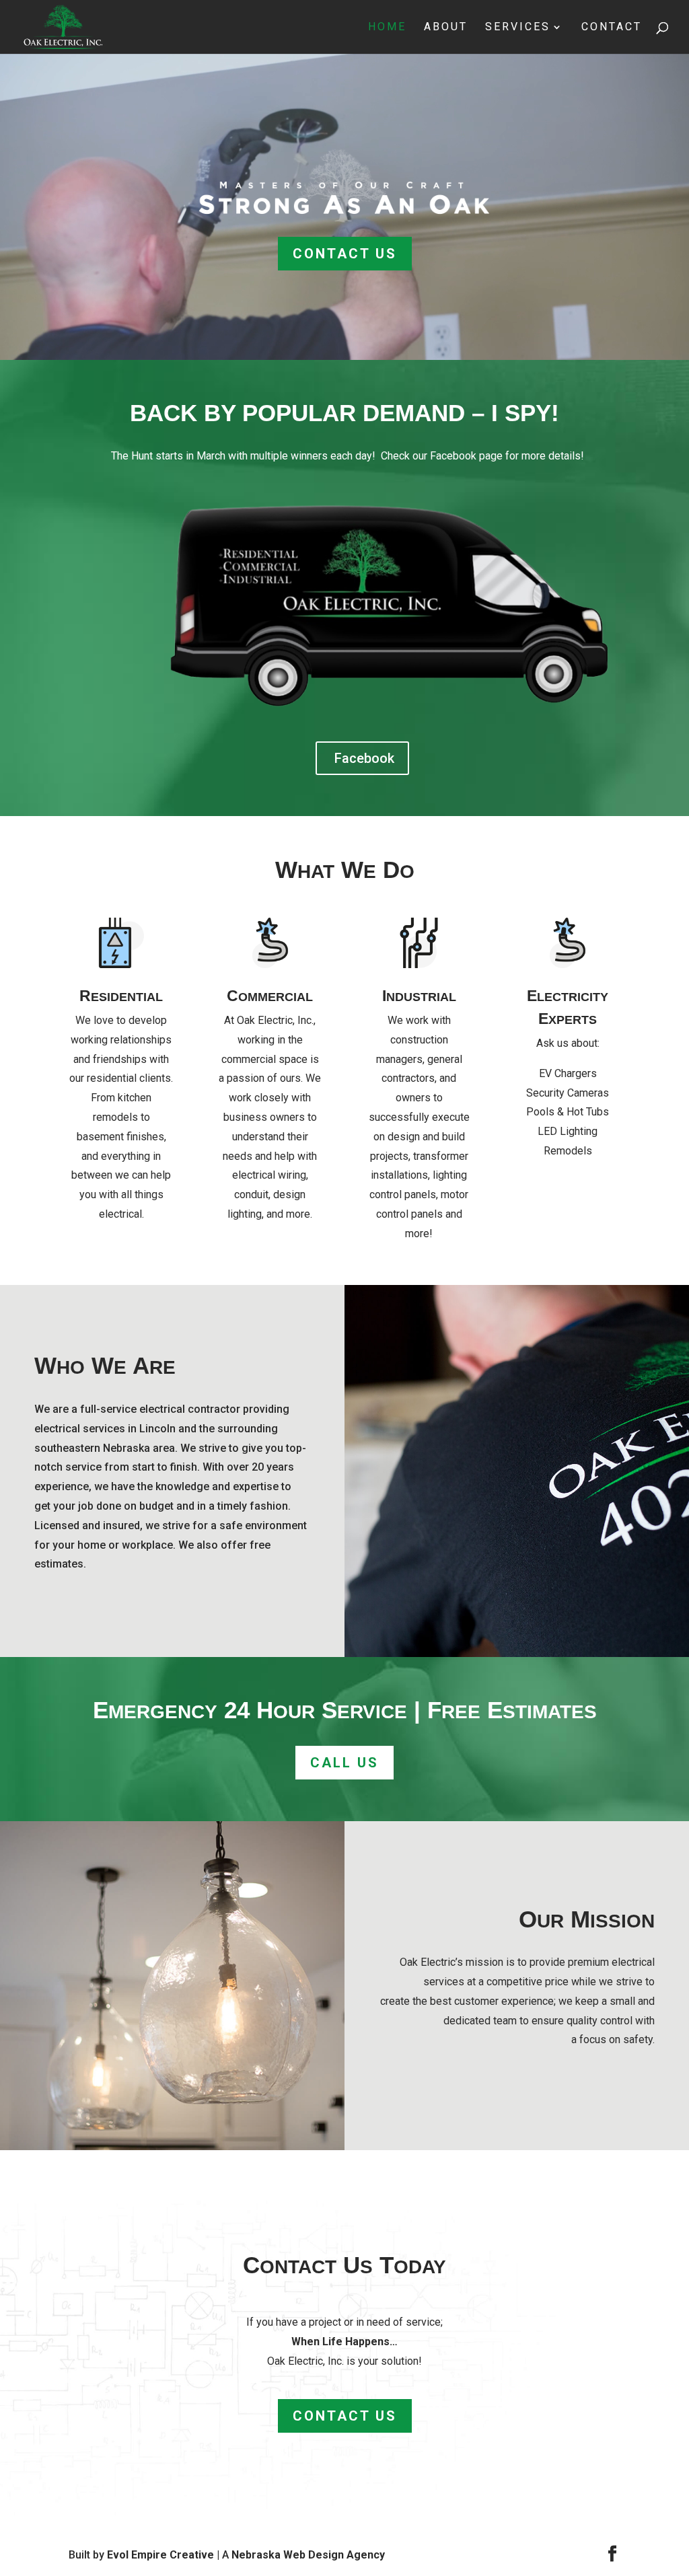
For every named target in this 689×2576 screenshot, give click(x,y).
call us (344, 1763)
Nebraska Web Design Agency (308, 2555)
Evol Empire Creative (160, 2555)
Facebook (364, 758)
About (446, 28)
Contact (612, 28)
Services (518, 28)
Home (387, 28)
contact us (345, 254)
